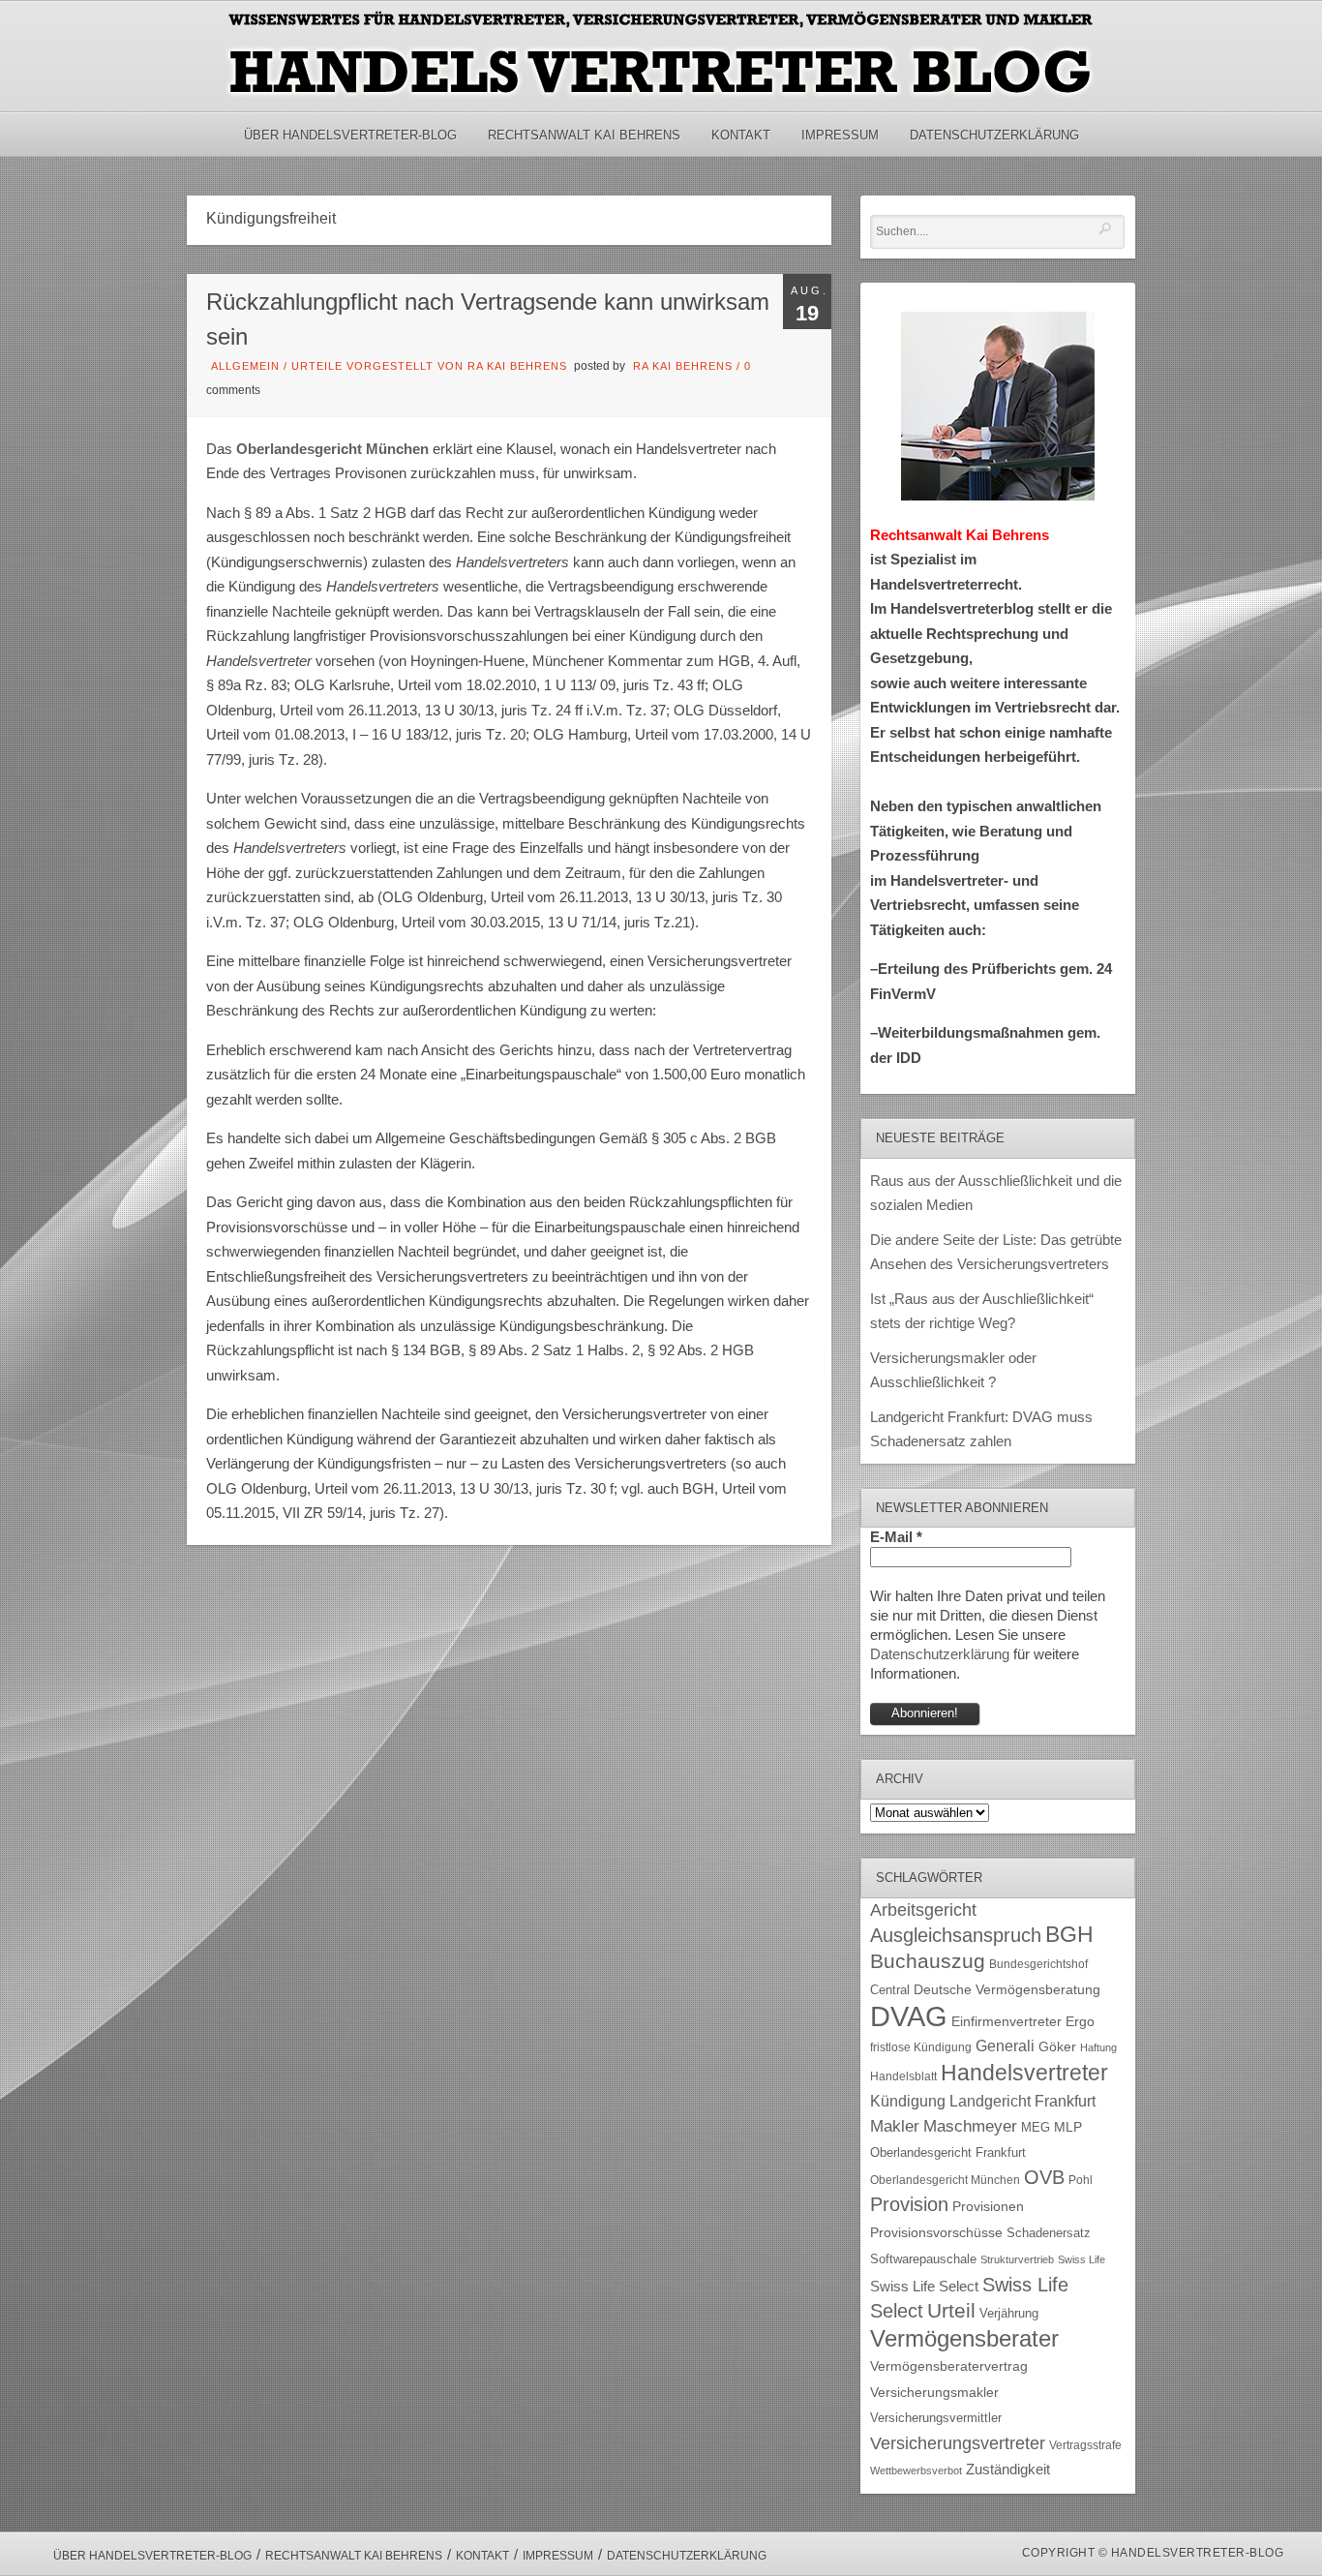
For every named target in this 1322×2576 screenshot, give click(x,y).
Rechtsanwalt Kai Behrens (584, 135)
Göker (1057, 2047)
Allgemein (245, 366)
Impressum (840, 135)
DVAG (909, 2016)
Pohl (1081, 2180)
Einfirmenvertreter (1007, 2022)
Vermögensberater (964, 2339)
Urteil (951, 2310)
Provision (909, 2204)
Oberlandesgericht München (945, 2180)
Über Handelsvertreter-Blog (350, 135)
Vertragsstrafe (1085, 2445)
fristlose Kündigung (921, 2047)
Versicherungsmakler (934, 2393)
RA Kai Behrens (683, 366)
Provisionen (988, 2206)
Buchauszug (928, 1961)
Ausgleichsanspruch (956, 1935)
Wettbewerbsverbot (916, 2470)
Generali (1005, 2046)
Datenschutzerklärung (994, 135)
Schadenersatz (1049, 2233)
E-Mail (896, 1537)
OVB (1044, 2177)
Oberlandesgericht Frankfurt (948, 2152)
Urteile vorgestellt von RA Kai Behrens (429, 366)
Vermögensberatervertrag (949, 2366)
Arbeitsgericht (923, 1910)
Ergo (1080, 2022)
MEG (1036, 2127)
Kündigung (908, 2101)
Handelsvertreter (1024, 2073)
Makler (895, 2126)
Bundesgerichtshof (1038, 1964)
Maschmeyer (970, 2126)
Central (890, 1990)
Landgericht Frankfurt (1022, 2101)
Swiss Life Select (924, 2286)
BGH (1069, 1935)
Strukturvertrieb (1017, 2259)
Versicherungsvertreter (958, 2443)
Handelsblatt (903, 2076)
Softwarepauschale (923, 2259)
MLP (1068, 2127)
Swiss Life (1082, 2259)
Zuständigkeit (1008, 2470)
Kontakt (741, 135)
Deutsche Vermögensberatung (1007, 1990)
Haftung (1098, 2047)
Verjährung (1009, 2314)
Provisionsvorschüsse (936, 2233)
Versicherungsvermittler (936, 2418)
